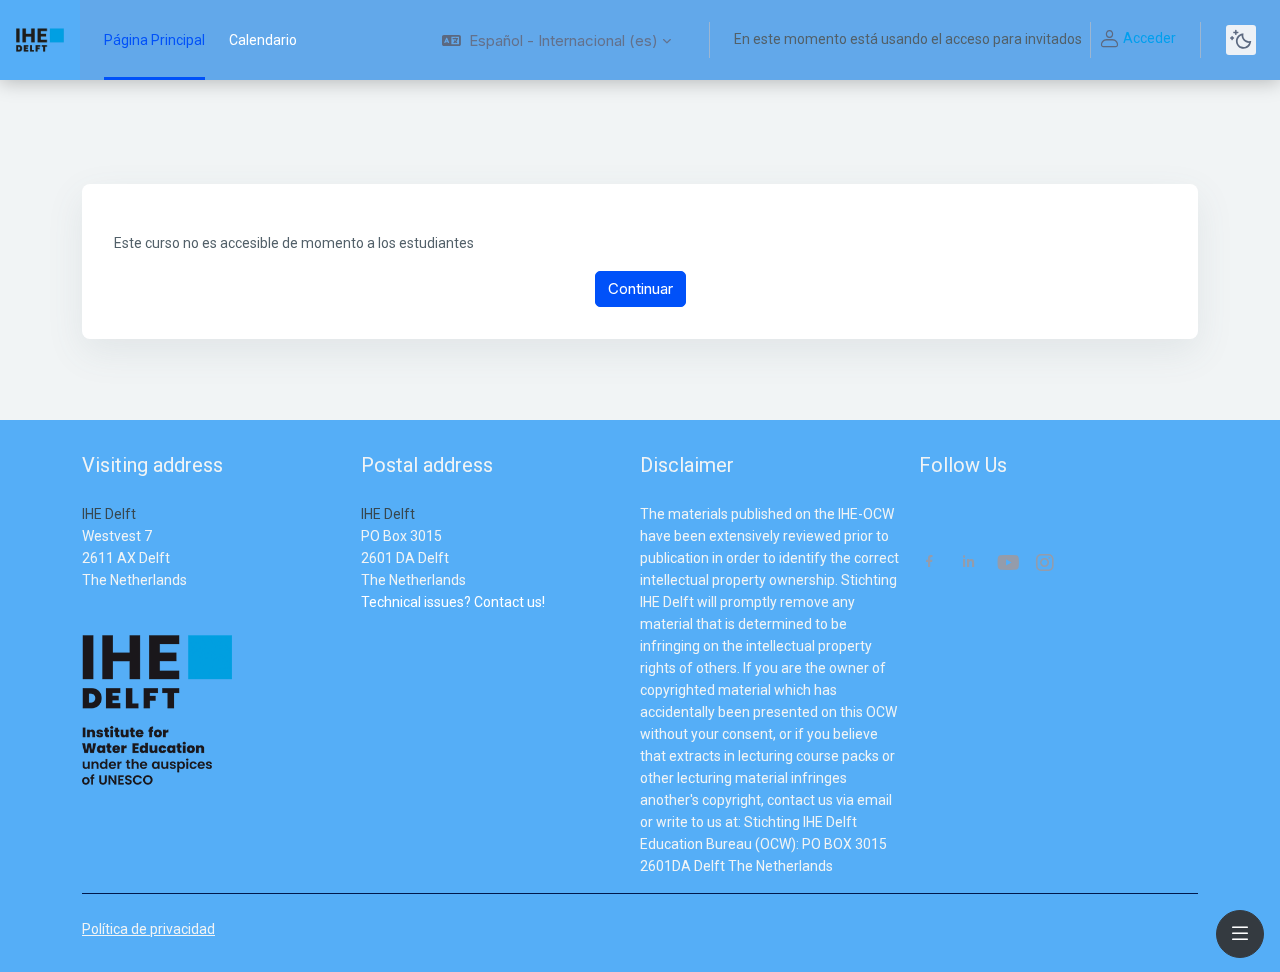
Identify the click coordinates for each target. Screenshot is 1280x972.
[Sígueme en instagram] (1046, 564)
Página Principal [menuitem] (154, 40)
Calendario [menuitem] (263, 40)
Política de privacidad (148, 929)
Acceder (1149, 38)
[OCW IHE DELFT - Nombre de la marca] (40, 40)
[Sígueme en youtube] (1007, 564)
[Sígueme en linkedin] (968, 563)
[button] (556, 40)
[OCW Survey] (362, 624)
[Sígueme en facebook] (929, 563)
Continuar (640, 288)
